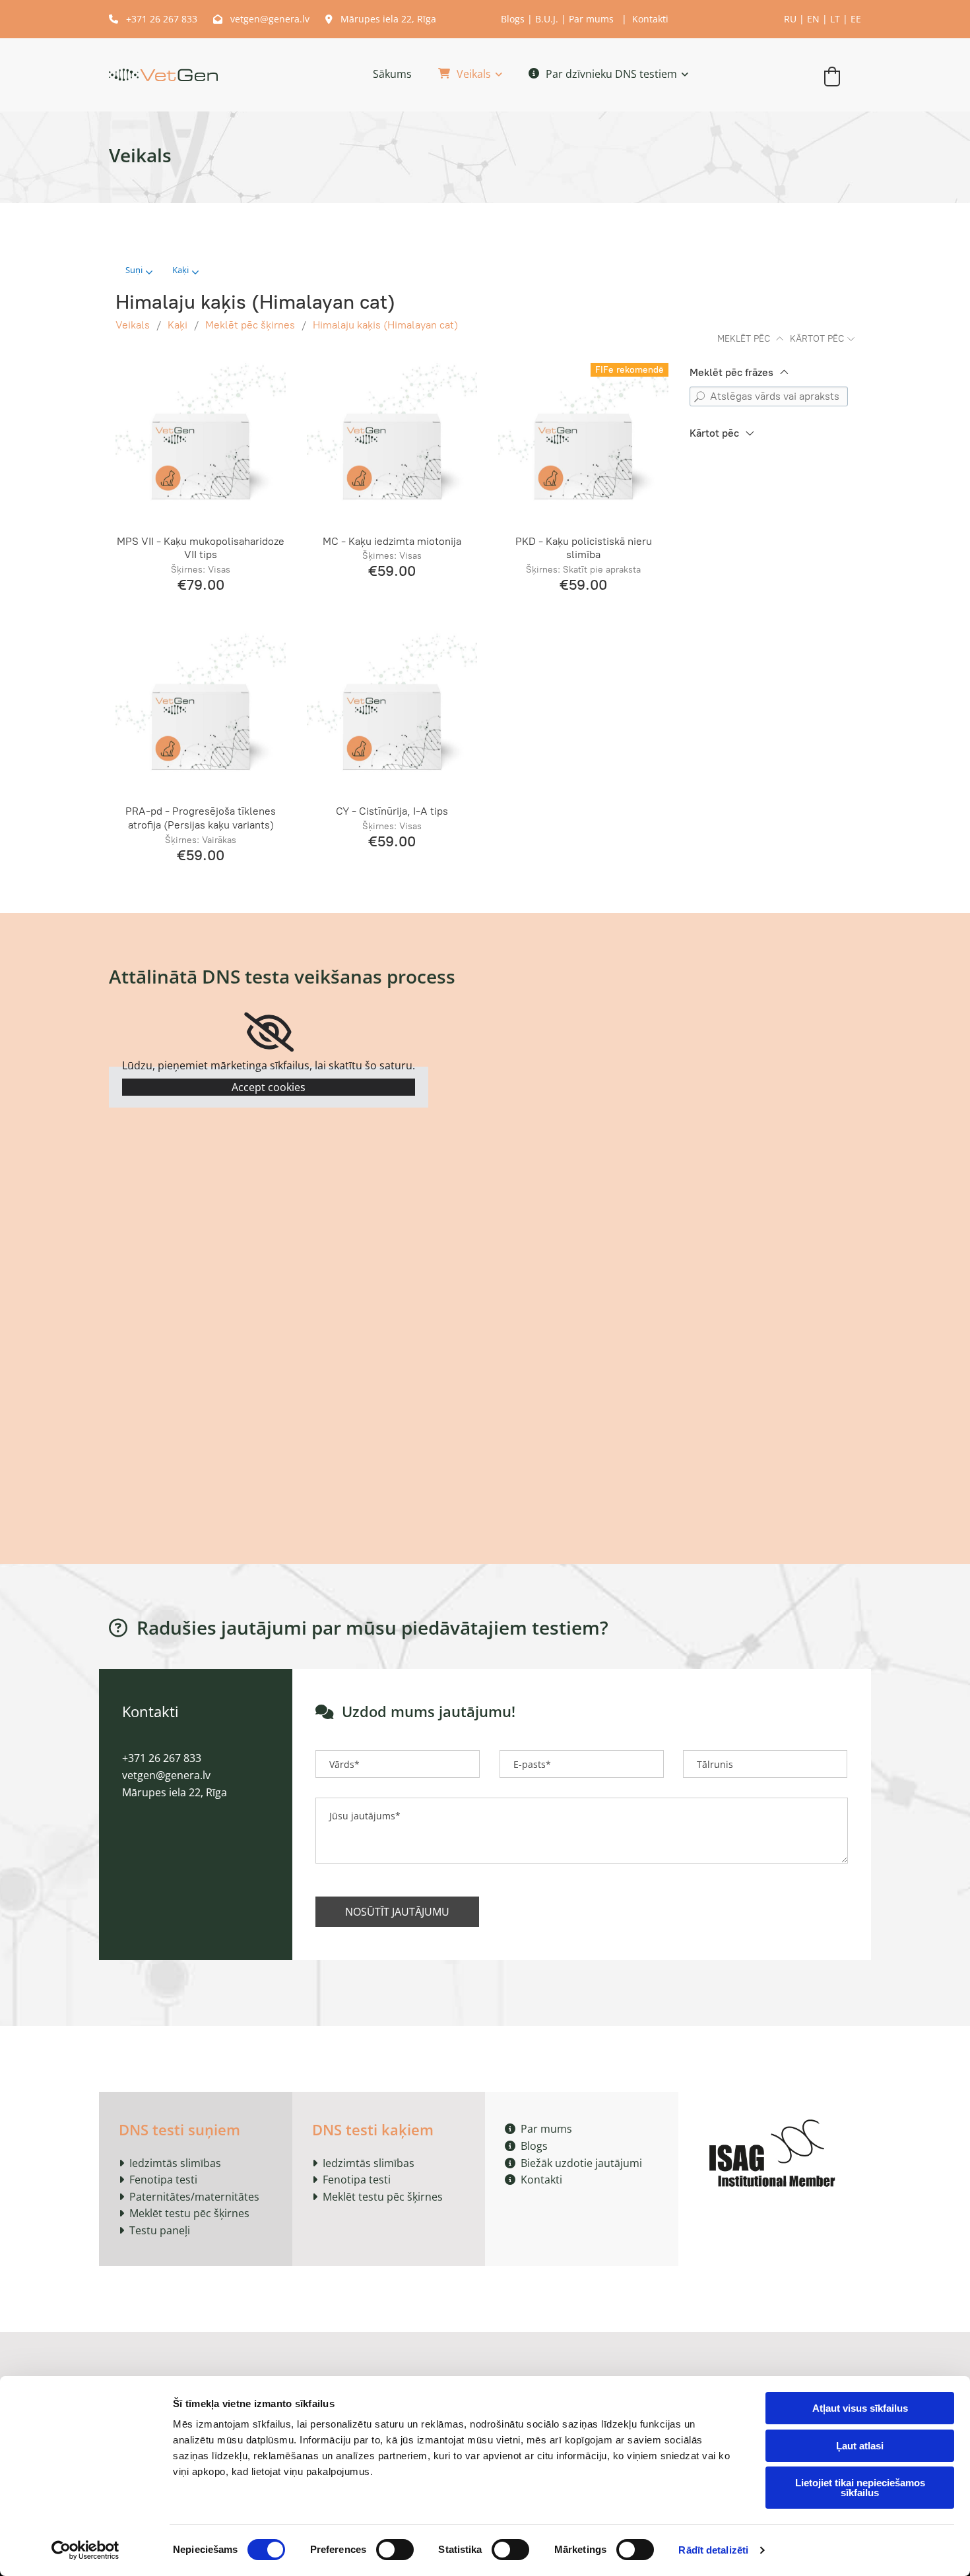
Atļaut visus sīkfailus (860, 2408)
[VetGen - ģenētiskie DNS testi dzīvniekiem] (163, 75)
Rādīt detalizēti (713, 2550)
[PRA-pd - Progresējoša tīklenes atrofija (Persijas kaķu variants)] (201, 712)
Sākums (392, 74)
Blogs (513, 19)
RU (790, 19)
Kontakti (650, 19)
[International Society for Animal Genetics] (775, 2151)
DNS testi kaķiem (373, 2129)
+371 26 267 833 (154, 19)
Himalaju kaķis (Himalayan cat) (385, 325)
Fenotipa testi (163, 2180)
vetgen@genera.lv (261, 19)
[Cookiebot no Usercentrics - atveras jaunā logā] (85, 2550)
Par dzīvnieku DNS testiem (611, 74)
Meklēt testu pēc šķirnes (189, 2213)
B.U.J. (547, 19)
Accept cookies (269, 1087)
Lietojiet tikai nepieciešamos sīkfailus (860, 2488)
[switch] (395, 2550)
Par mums (591, 19)
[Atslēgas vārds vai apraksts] (699, 396)
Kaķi (178, 325)
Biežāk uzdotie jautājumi (573, 2163)
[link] (457, 75)
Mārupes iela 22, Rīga (381, 19)
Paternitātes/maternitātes (194, 2197)
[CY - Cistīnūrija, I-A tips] (392, 712)
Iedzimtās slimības (175, 2163)
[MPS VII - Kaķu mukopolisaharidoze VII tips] (201, 441)
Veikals (474, 74)
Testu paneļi (160, 2230)
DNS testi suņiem (179, 2129)
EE (856, 19)
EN (813, 19)
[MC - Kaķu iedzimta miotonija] (392, 441)
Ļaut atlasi (860, 2446)
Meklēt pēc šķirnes (250, 325)
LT (835, 19)
